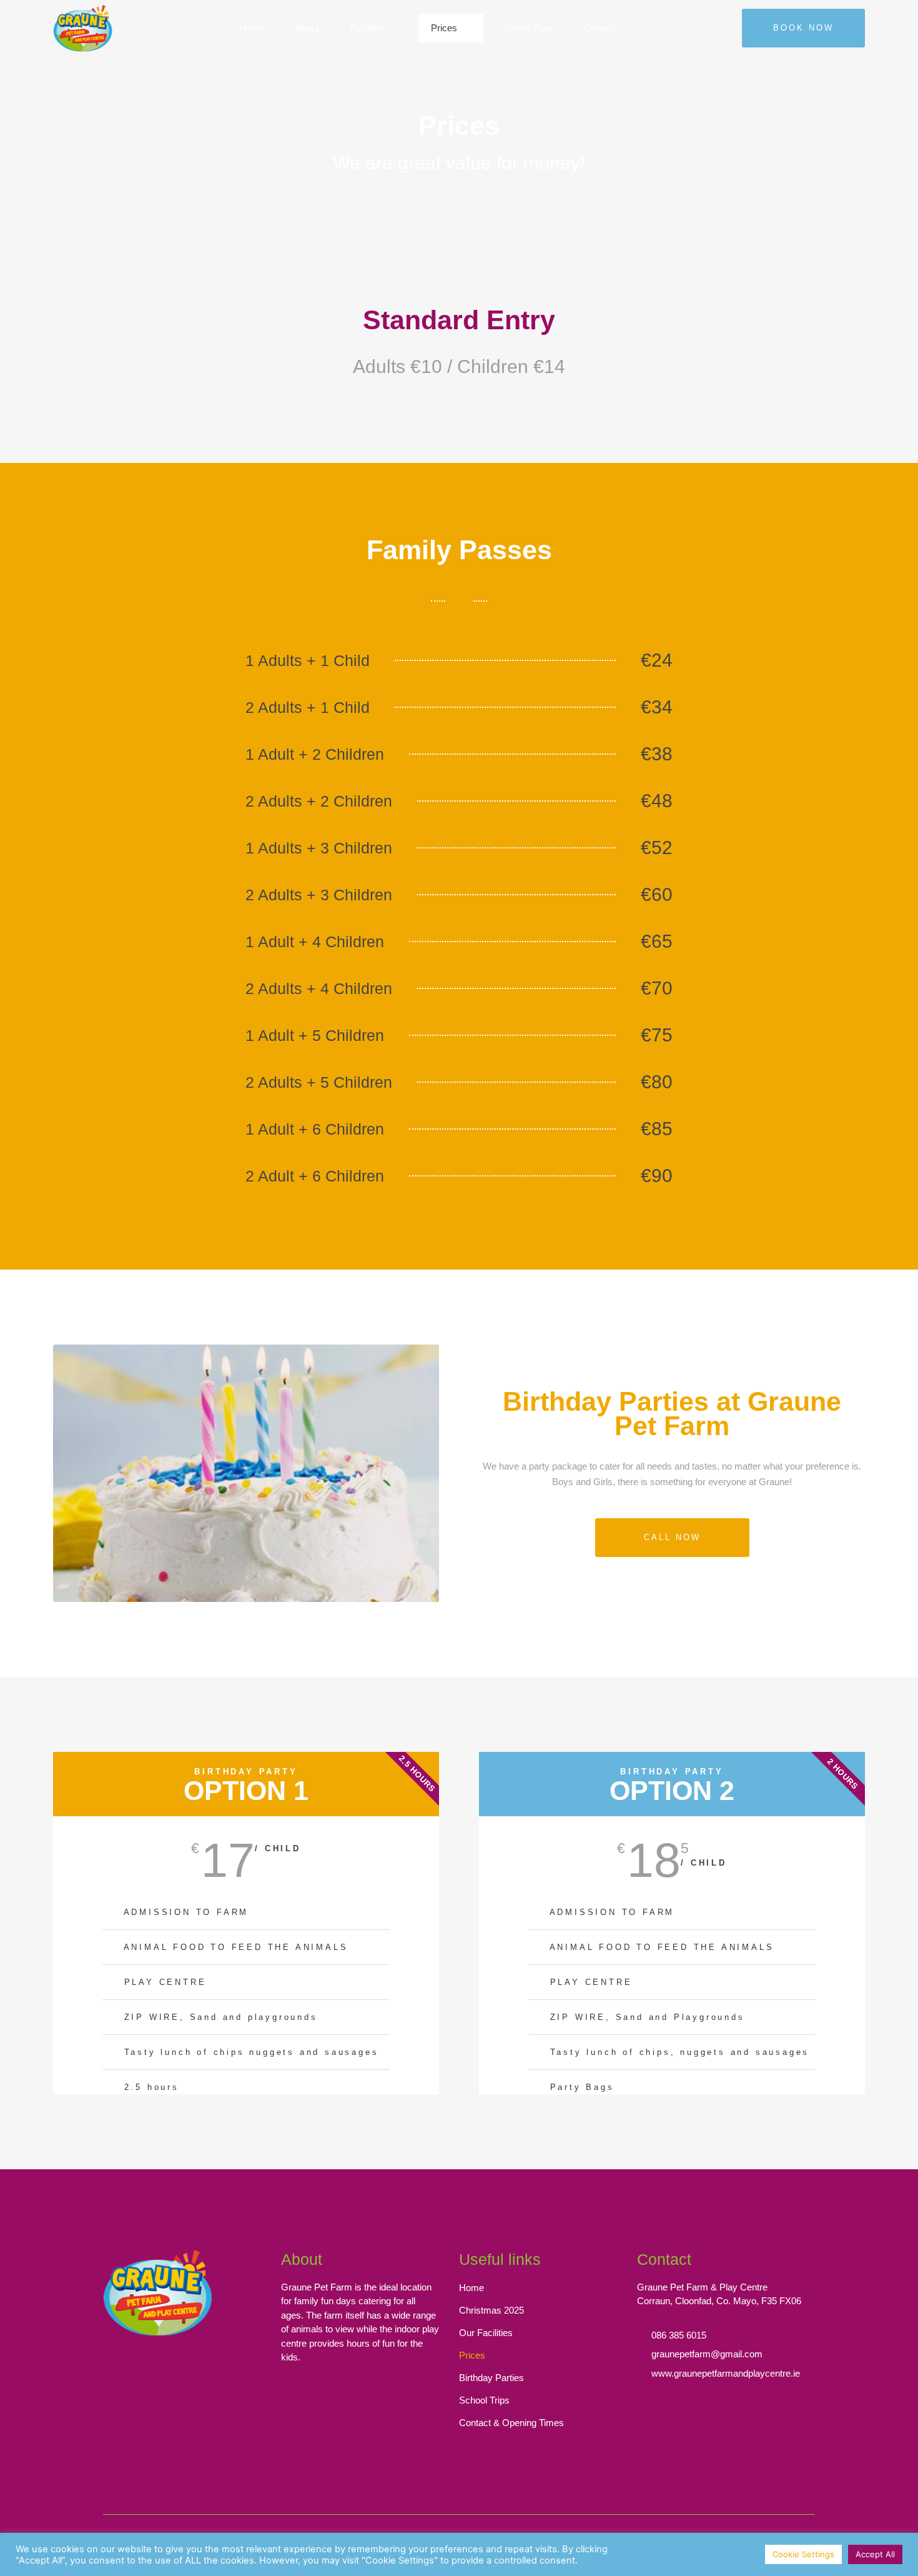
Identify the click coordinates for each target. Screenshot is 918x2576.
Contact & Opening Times (511, 2423)
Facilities (368, 28)
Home (252, 28)
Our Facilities (486, 2333)
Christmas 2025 (491, 2310)
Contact (600, 28)
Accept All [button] (875, 2554)
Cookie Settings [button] (803, 2554)
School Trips (527, 28)
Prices (444, 28)
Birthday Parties (491, 2378)
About (307, 28)
